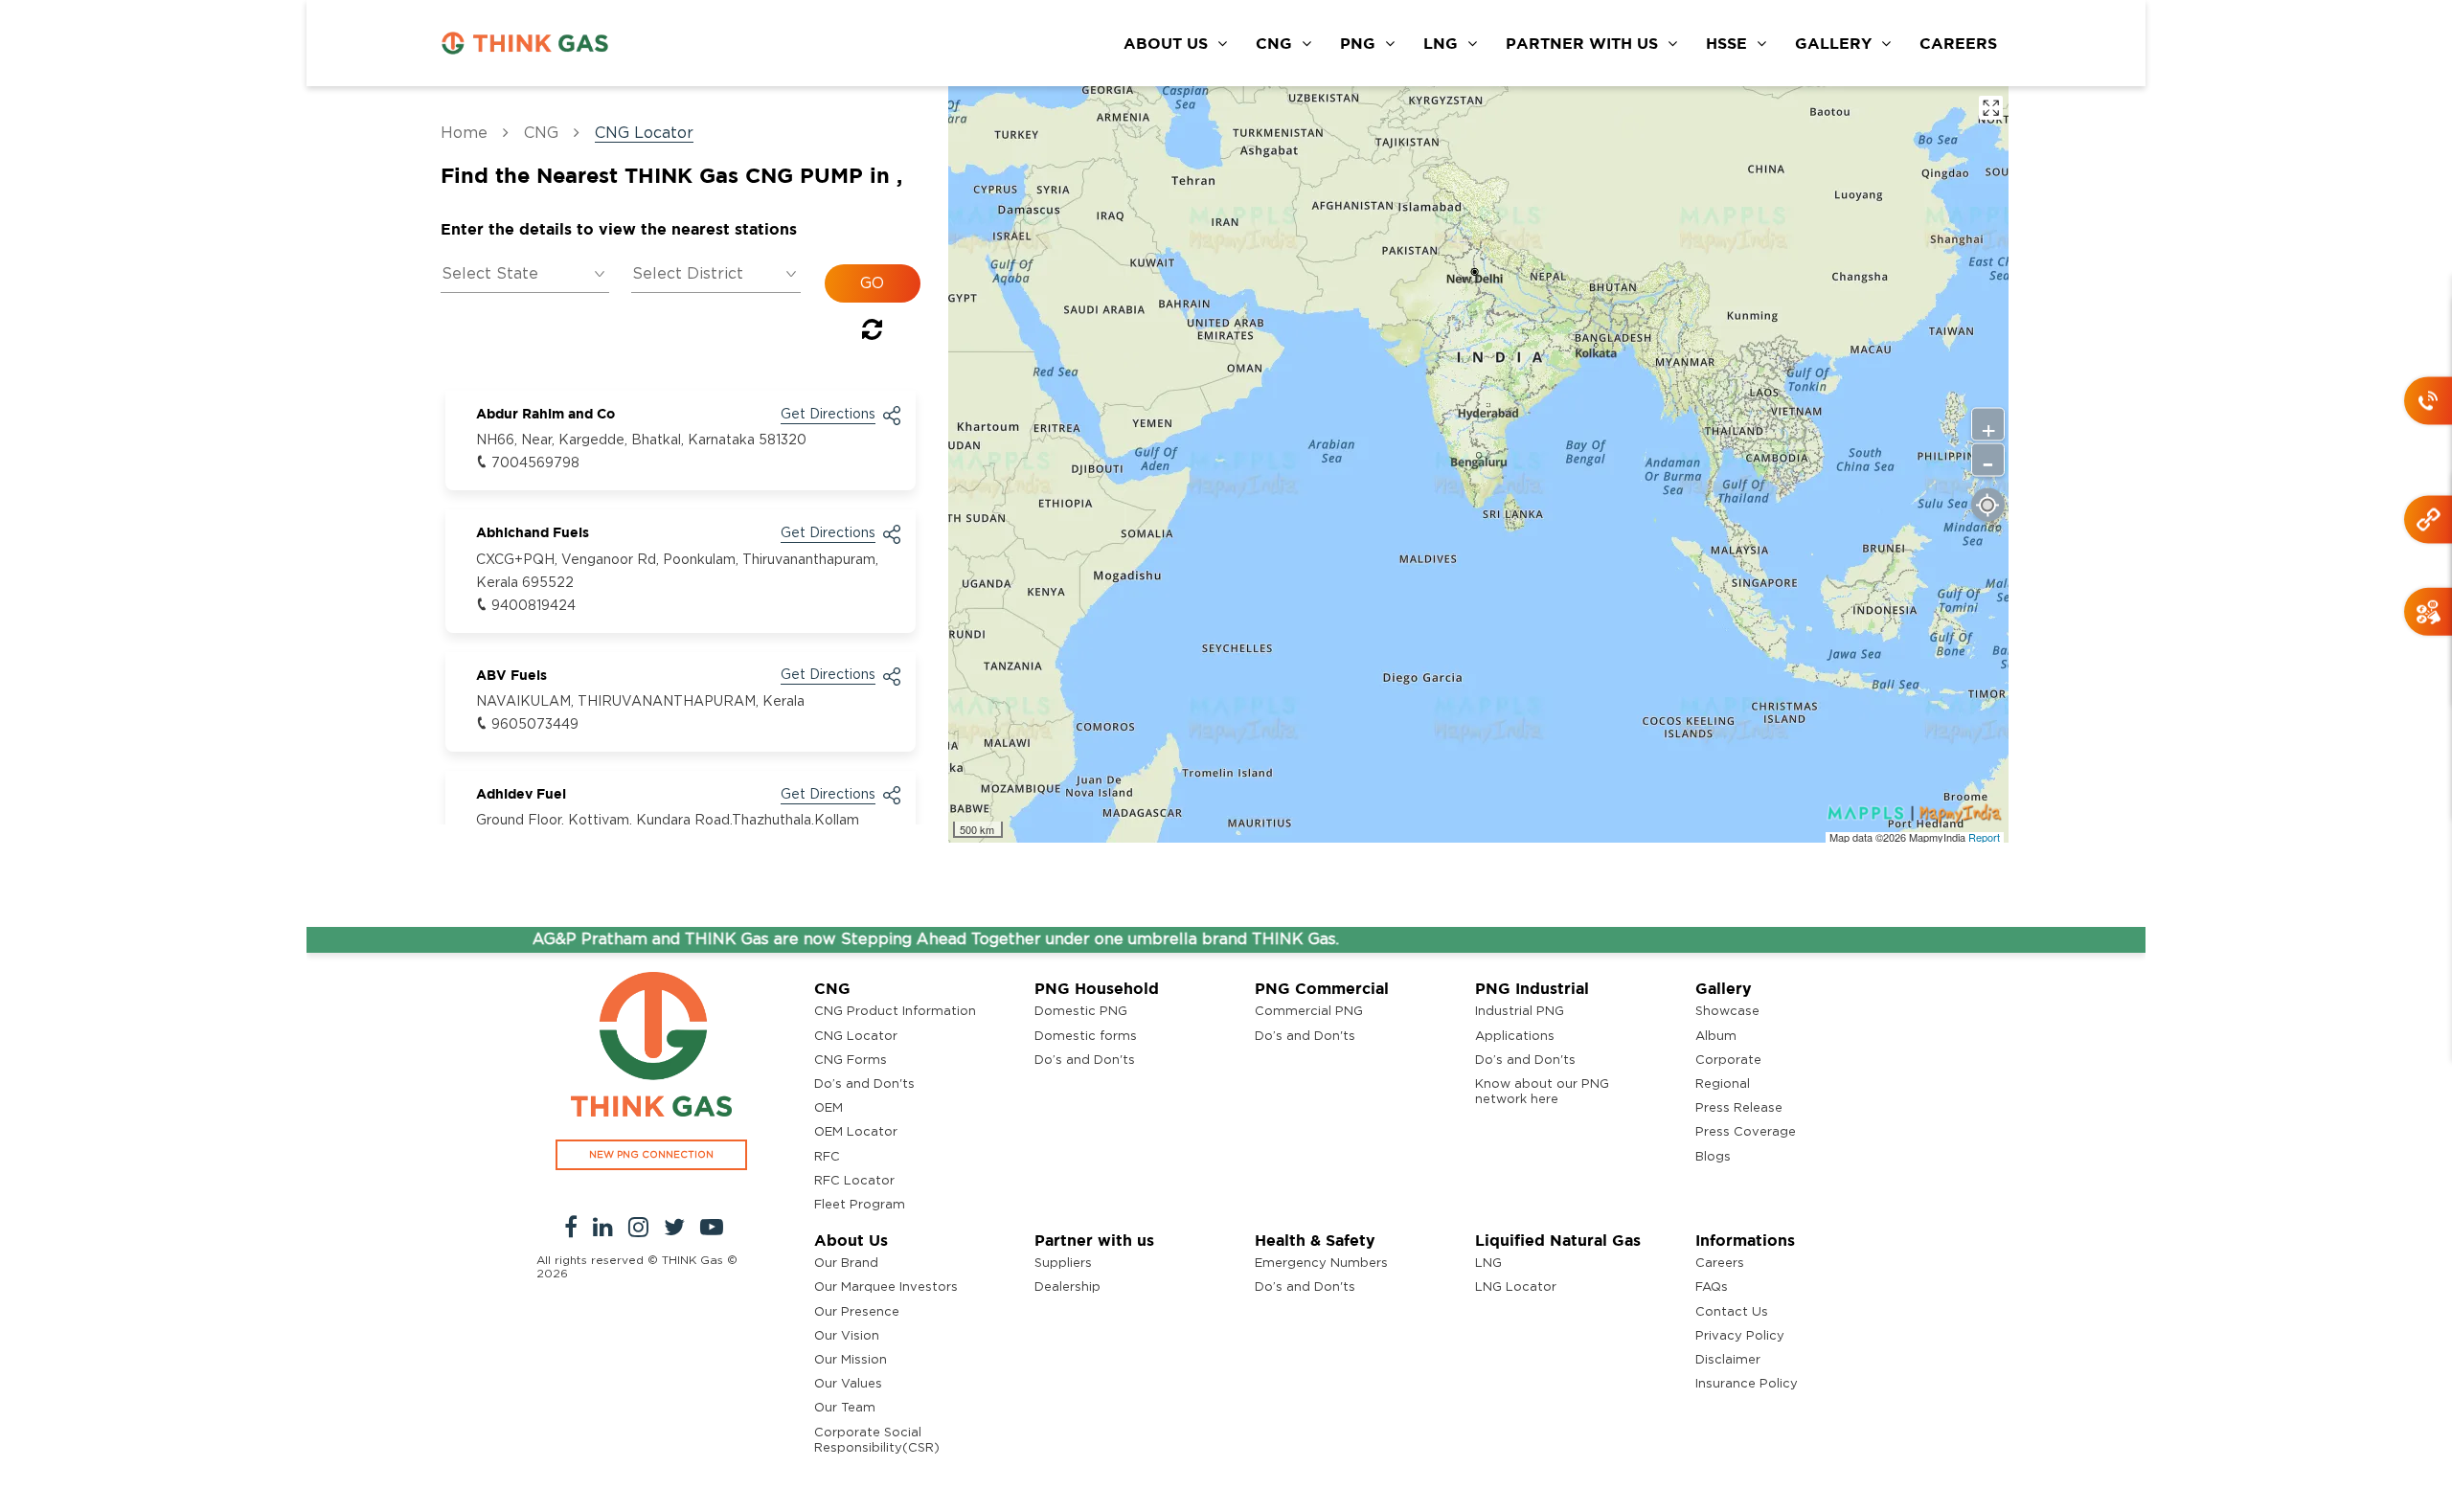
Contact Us (1732, 1312)
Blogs (1713, 1157)
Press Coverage (1746, 1132)
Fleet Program (860, 1205)
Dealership (1067, 1287)
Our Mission (851, 1360)
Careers (1720, 1264)
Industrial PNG (1520, 1012)
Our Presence (857, 1312)
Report (1984, 837)
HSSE (1726, 43)
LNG (1441, 43)
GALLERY (1833, 43)
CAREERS (1958, 43)
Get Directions (828, 415)
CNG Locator (856, 1037)
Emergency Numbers (1321, 1264)
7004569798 (535, 463)
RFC (827, 1157)
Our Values (848, 1384)
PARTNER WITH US (1582, 43)
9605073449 (535, 725)
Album (1716, 1037)
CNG (1274, 43)
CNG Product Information (895, 1012)
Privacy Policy (1740, 1336)
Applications (1515, 1037)
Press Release (1739, 1108)
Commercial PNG (1309, 1012)
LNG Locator (1516, 1287)
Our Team (845, 1408)
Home (464, 133)
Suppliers (1063, 1264)
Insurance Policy (1747, 1384)
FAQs (1712, 1287)
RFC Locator (854, 1181)
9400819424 (534, 606)
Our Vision (847, 1336)
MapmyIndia (1939, 837)
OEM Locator (856, 1132)
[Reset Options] (872, 333)
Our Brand (846, 1264)
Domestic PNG (1081, 1012)
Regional (1723, 1084)
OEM (829, 1108)
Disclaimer (1728, 1360)
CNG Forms (851, 1061)
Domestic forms (1086, 1037)
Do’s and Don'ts (864, 1084)
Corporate (1728, 1061)
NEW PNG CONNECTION (651, 1155)
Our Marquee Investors (886, 1287)
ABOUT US (1166, 43)
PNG (1358, 43)
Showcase (1727, 1012)
